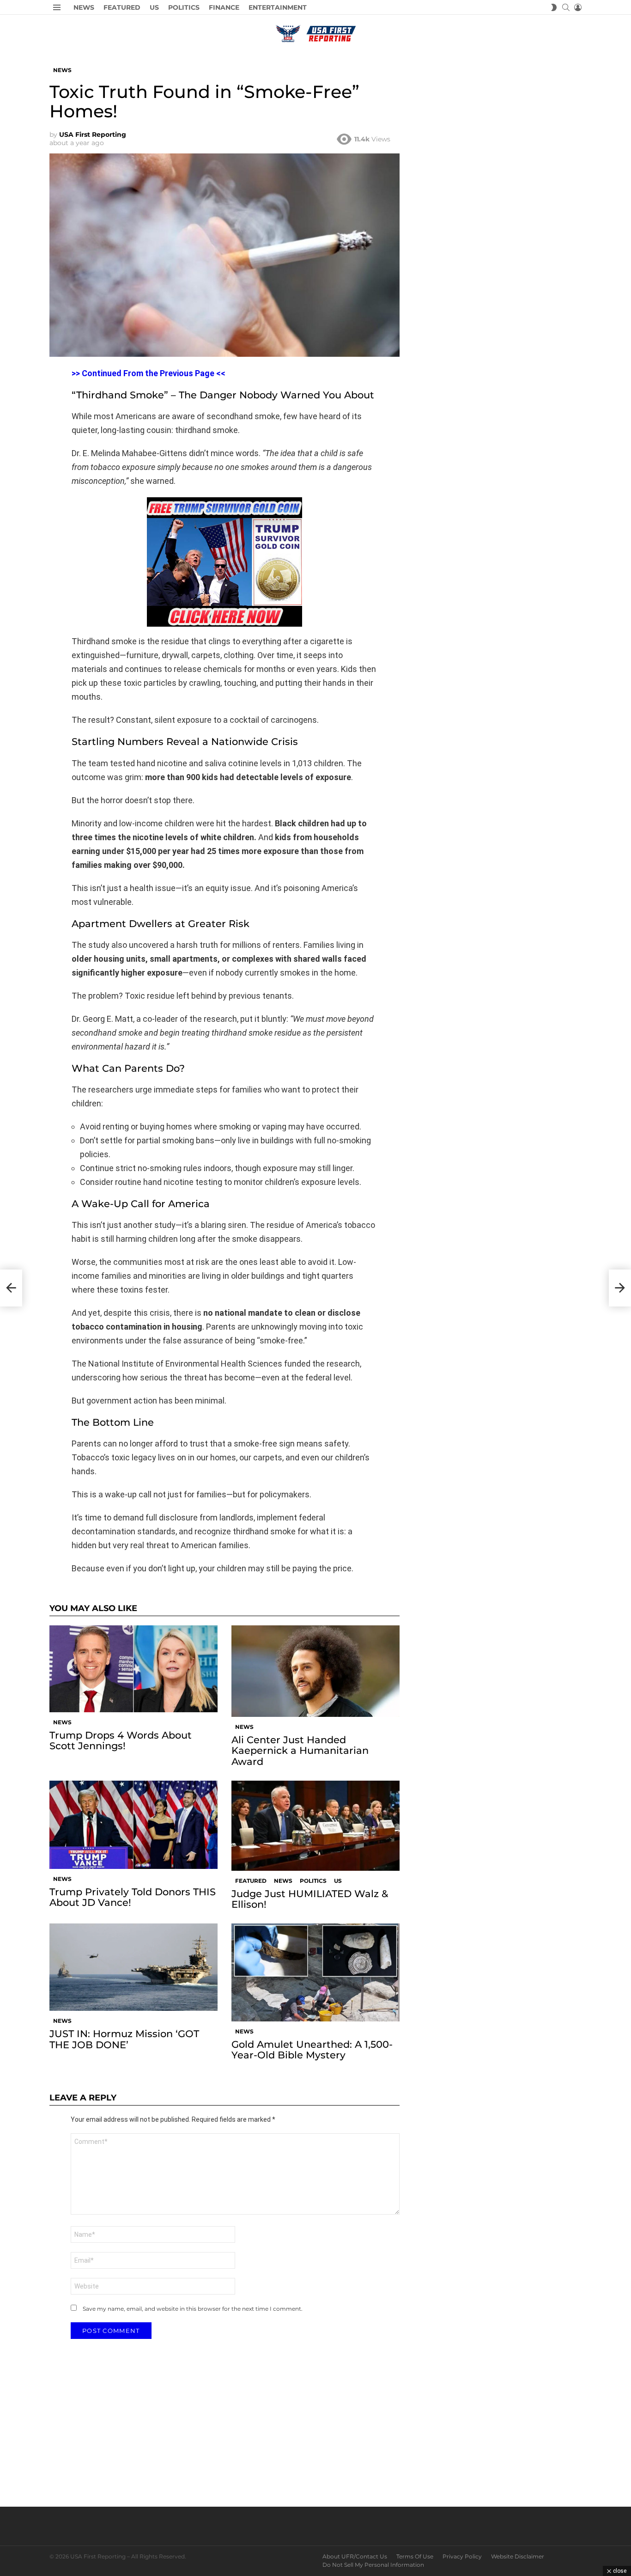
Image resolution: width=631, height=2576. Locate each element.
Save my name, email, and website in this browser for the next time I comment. (193, 2309)
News (84, 7)
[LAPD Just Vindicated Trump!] (11, 1288)
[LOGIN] (578, 7)
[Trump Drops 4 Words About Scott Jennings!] (133, 1669)
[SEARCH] (566, 7)
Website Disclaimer (518, 2556)
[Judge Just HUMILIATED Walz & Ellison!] (315, 1826)
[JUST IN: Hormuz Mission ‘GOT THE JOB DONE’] (133, 1967)
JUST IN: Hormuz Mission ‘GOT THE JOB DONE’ (124, 2039)
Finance (224, 7)
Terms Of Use (415, 2556)
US (154, 7)
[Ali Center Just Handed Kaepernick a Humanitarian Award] (315, 1671)
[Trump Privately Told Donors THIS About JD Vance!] (133, 1825)
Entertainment (278, 7)
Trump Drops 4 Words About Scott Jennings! (121, 1740)
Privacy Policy (462, 2556)
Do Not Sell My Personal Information (373, 2565)
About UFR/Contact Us (355, 2556)
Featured (122, 7)
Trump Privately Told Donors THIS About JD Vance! (133, 1897)
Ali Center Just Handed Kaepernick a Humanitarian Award (300, 1750)
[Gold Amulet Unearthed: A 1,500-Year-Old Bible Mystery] (315, 1972)
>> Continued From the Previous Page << (149, 373)
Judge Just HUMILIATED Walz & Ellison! (310, 1899)
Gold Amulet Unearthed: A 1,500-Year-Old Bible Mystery (312, 2050)
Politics (184, 7)
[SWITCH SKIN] (554, 7)
